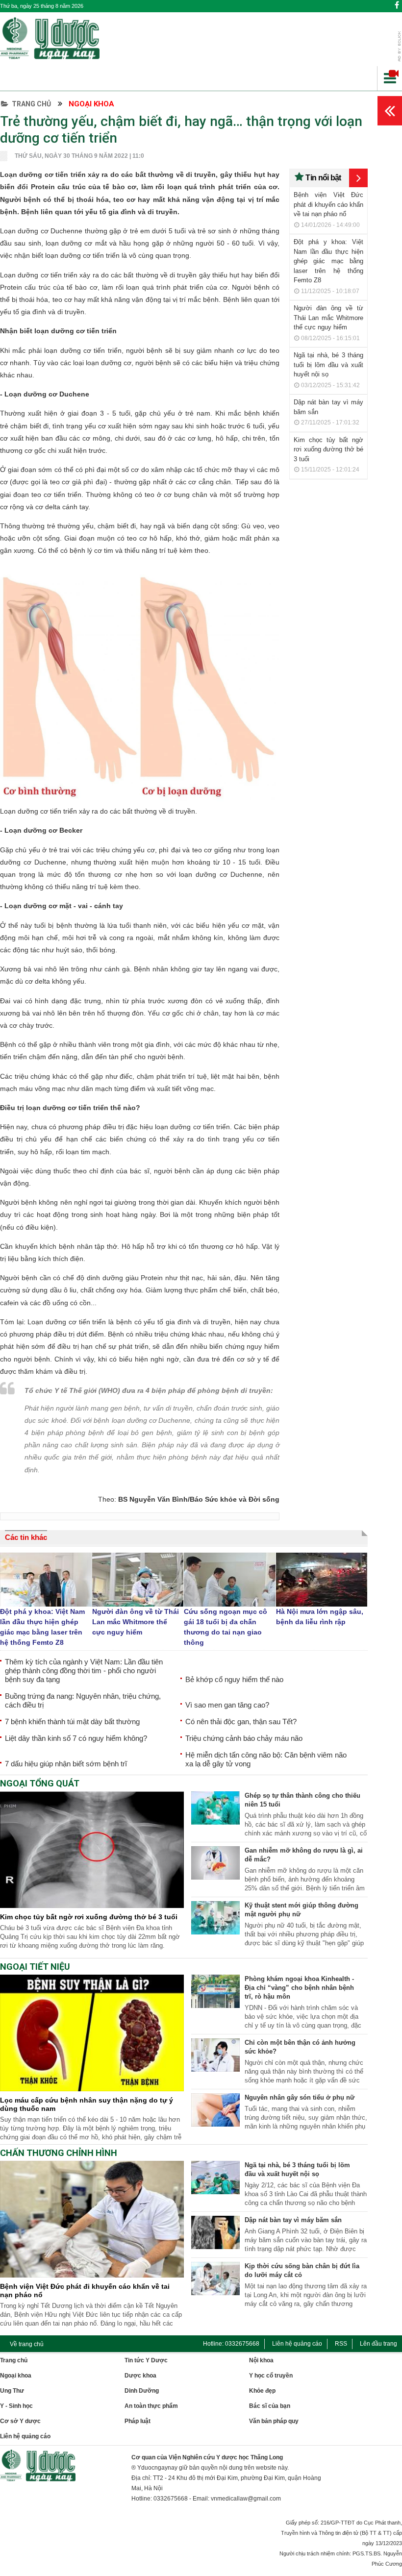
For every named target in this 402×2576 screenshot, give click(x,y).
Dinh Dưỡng (142, 2391)
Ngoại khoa (91, 104)
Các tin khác (26, 1537)
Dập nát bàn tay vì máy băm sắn (293, 2220)
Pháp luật (138, 2421)
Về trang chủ (27, 2344)
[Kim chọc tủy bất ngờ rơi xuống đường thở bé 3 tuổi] (92, 1906)
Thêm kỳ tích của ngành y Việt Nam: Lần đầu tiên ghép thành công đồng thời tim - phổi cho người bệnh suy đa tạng (84, 1671)
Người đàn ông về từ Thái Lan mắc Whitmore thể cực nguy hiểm (328, 318)
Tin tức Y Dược (146, 2360)
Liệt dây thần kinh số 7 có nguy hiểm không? (76, 1738)
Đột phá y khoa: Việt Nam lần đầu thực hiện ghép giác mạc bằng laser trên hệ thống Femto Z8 (328, 261)
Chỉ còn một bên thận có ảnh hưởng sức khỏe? (300, 2047)
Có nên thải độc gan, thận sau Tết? (241, 1721)
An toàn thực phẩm (151, 2406)
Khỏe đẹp (262, 2391)
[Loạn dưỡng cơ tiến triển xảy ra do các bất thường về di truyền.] (140, 803)
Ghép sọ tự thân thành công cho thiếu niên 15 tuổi (302, 1800)
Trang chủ (31, 104)
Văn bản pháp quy (274, 2421)
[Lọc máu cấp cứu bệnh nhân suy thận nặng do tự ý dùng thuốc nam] (92, 2089)
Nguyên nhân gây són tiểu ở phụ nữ (300, 2097)
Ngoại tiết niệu (35, 1967)
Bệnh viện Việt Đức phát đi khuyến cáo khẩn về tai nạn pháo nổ (328, 204)
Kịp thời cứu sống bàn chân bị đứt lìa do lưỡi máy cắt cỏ (302, 2270)
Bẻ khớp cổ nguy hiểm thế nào (234, 1679)
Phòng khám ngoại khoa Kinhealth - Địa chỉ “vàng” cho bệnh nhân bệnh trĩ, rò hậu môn (299, 1988)
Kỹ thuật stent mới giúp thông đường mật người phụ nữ (301, 1910)
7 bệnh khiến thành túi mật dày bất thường (72, 1721)
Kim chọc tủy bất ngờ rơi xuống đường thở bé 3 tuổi (328, 449)
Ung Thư (12, 2391)
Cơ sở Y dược (20, 2421)
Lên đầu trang (378, 2344)
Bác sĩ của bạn (270, 2406)
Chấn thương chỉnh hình (59, 2153)
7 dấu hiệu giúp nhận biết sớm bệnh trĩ (66, 1764)
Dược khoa (140, 2376)
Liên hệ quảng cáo (297, 2344)
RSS (341, 2344)
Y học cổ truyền (271, 2376)
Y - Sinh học (16, 2406)
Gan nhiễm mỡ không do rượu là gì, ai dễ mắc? (304, 1855)
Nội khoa (261, 2360)
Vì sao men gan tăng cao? (227, 1705)
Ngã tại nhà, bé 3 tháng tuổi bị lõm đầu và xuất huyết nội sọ (328, 365)
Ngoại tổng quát (40, 1783)
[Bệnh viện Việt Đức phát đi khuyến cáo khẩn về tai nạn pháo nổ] (92, 2275)
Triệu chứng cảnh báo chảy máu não (244, 1738)
